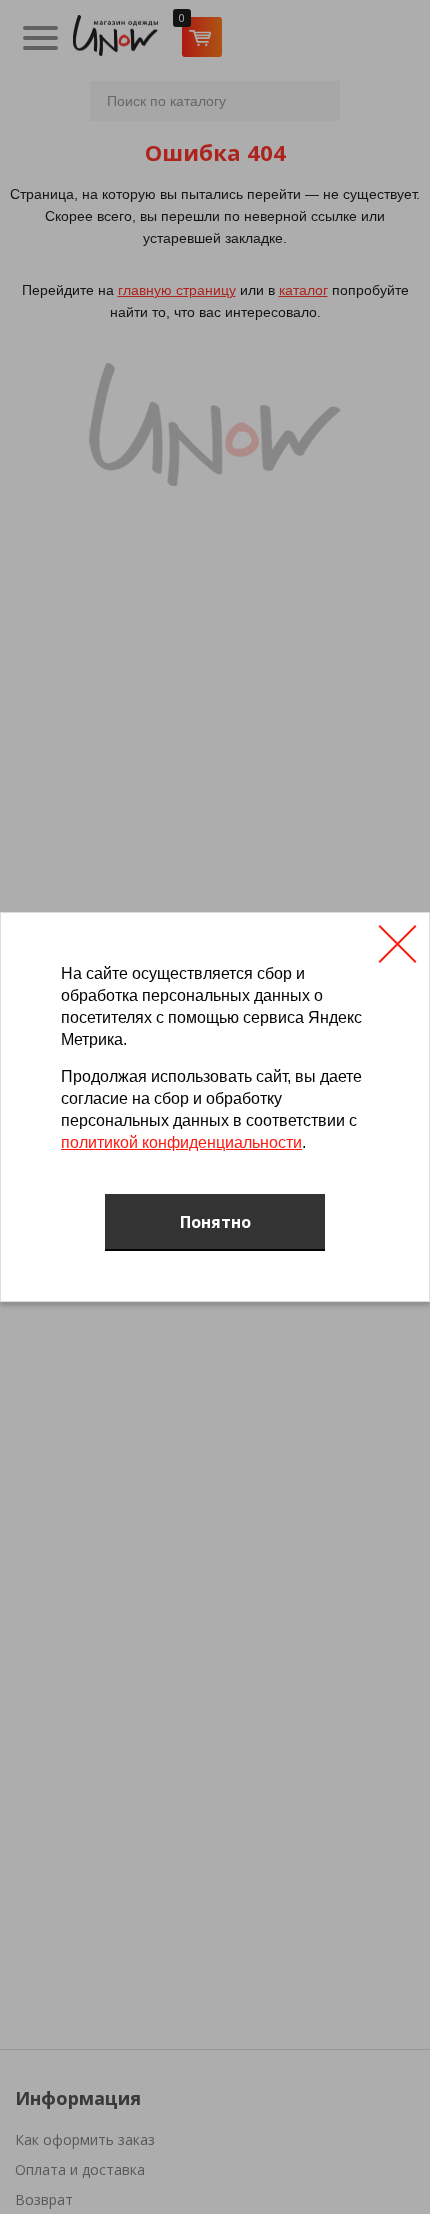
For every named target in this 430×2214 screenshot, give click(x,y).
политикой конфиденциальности (181, 1142)
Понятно (215, 1222)
